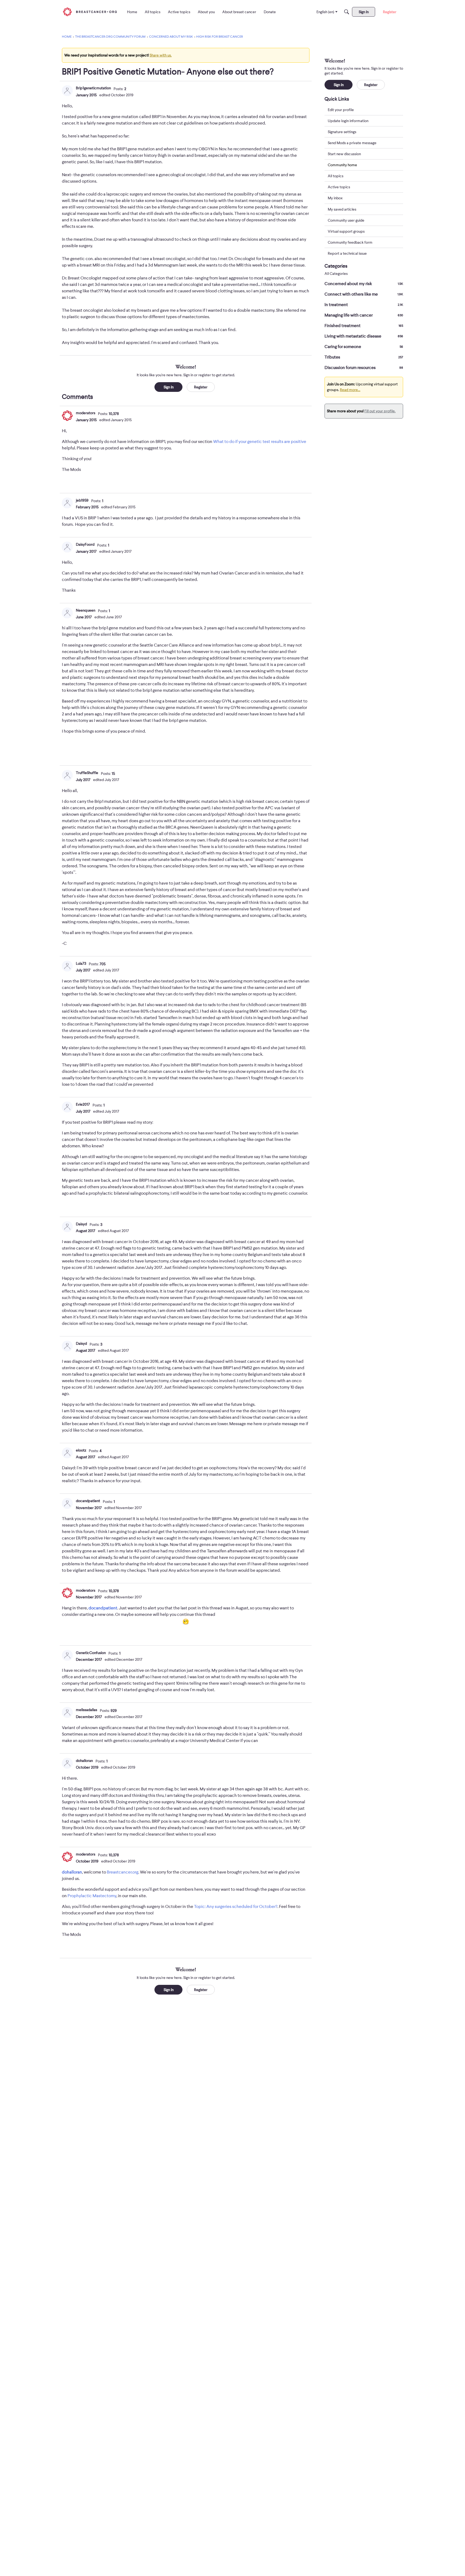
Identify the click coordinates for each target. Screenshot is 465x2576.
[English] (90, 12)
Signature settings (342, 132)
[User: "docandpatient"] (67, 1503)
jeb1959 (82, 500)
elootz (81, 1450)
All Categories (336, 274)
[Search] (347, 12)
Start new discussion (344, 154)
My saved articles (342, 209)
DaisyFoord (85, 544)
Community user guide (346, 220)
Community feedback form (350, 242)
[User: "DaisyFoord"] (67, 547)
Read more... (350, 390)
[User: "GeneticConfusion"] (67, 1655)
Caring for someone (364, 347)
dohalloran (84, 1761)
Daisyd (81, 1224)
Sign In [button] (169, 387)
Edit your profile (341, 110)
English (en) (325, 12)
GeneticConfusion (91, 1653)
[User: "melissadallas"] (67, 1712)
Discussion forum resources (364, 368)
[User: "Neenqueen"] (67, 613)
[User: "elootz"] (67, 1453)
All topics (336, 176)
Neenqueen (86, 610)
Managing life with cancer (364, 315)
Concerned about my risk (364, 284)
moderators (86, 413)
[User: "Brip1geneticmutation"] (67, 91)
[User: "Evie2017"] (67, 1107)
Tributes (364, 357)
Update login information (348, 121)
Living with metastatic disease (364, 336)
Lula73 (81, 963)
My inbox (335, 198)
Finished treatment (364, 326)
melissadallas (87, 1710)
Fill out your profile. (380, 411)
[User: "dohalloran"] (67, 1763)
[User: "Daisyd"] (67, 1227)
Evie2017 (83, 1104)
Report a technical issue (347, 253)
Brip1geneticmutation (93, 88)
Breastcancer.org (123, 1872)
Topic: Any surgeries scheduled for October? (236, 1907)
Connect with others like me (364, 294)
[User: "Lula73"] (67, 966)
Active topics (339, 187)
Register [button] (201, 387)
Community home (342, 165)
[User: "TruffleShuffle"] (67, 775)
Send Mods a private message (352, 143)
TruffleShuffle (87, 773)
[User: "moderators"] (67, 416)
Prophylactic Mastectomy (92, 1896)
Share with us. (161, 55)
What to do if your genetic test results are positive (260, 442)
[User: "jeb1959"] (67, 503)
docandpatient (88, 1501)
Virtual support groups (346, 231)
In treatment (364, 305)
